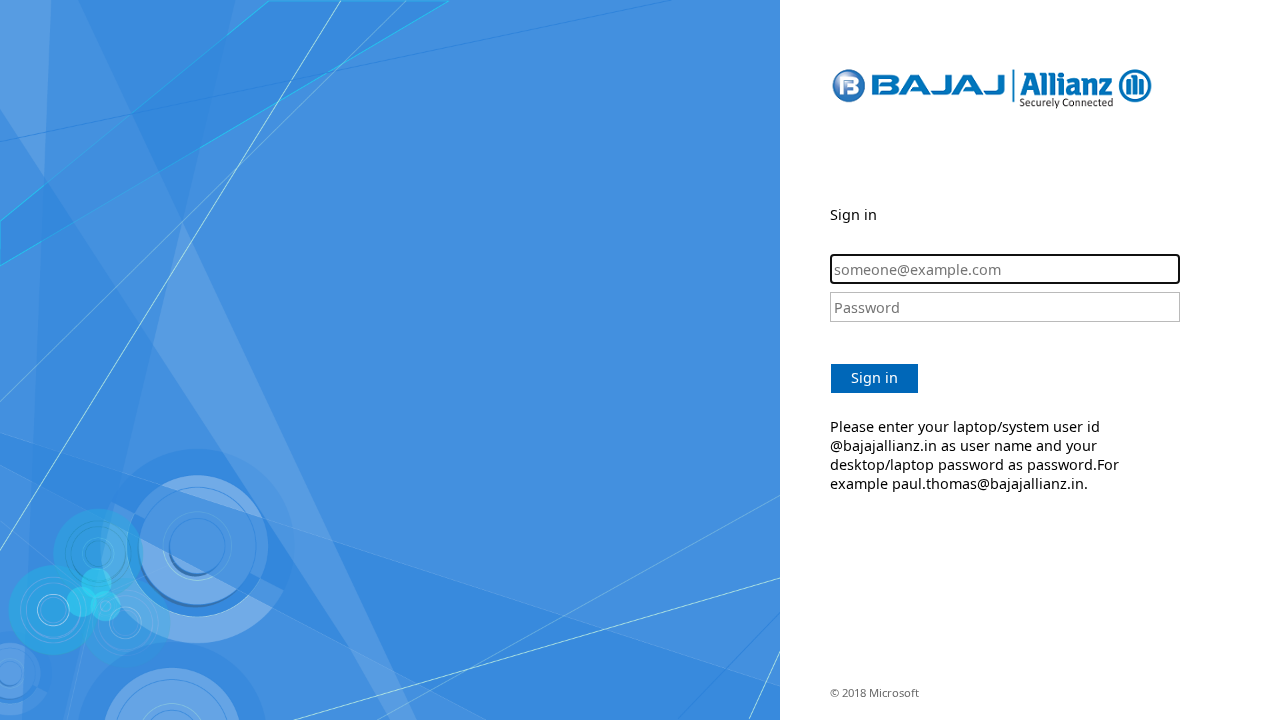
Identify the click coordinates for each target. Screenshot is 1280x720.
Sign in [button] (874, 377)
